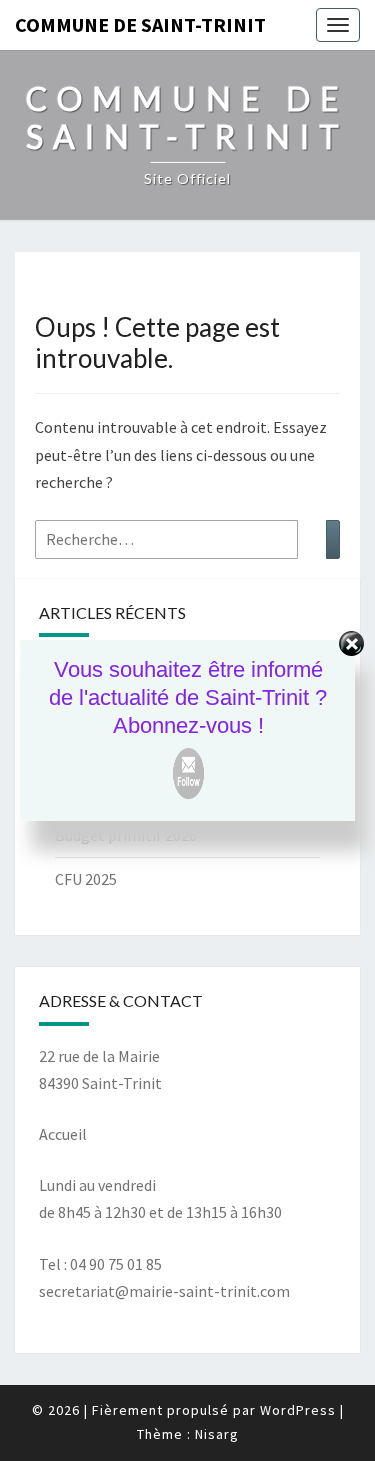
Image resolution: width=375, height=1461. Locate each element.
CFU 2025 (86, 879)
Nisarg (217, 1434)
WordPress (298, 1410)
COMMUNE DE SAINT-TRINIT (140, 24)
